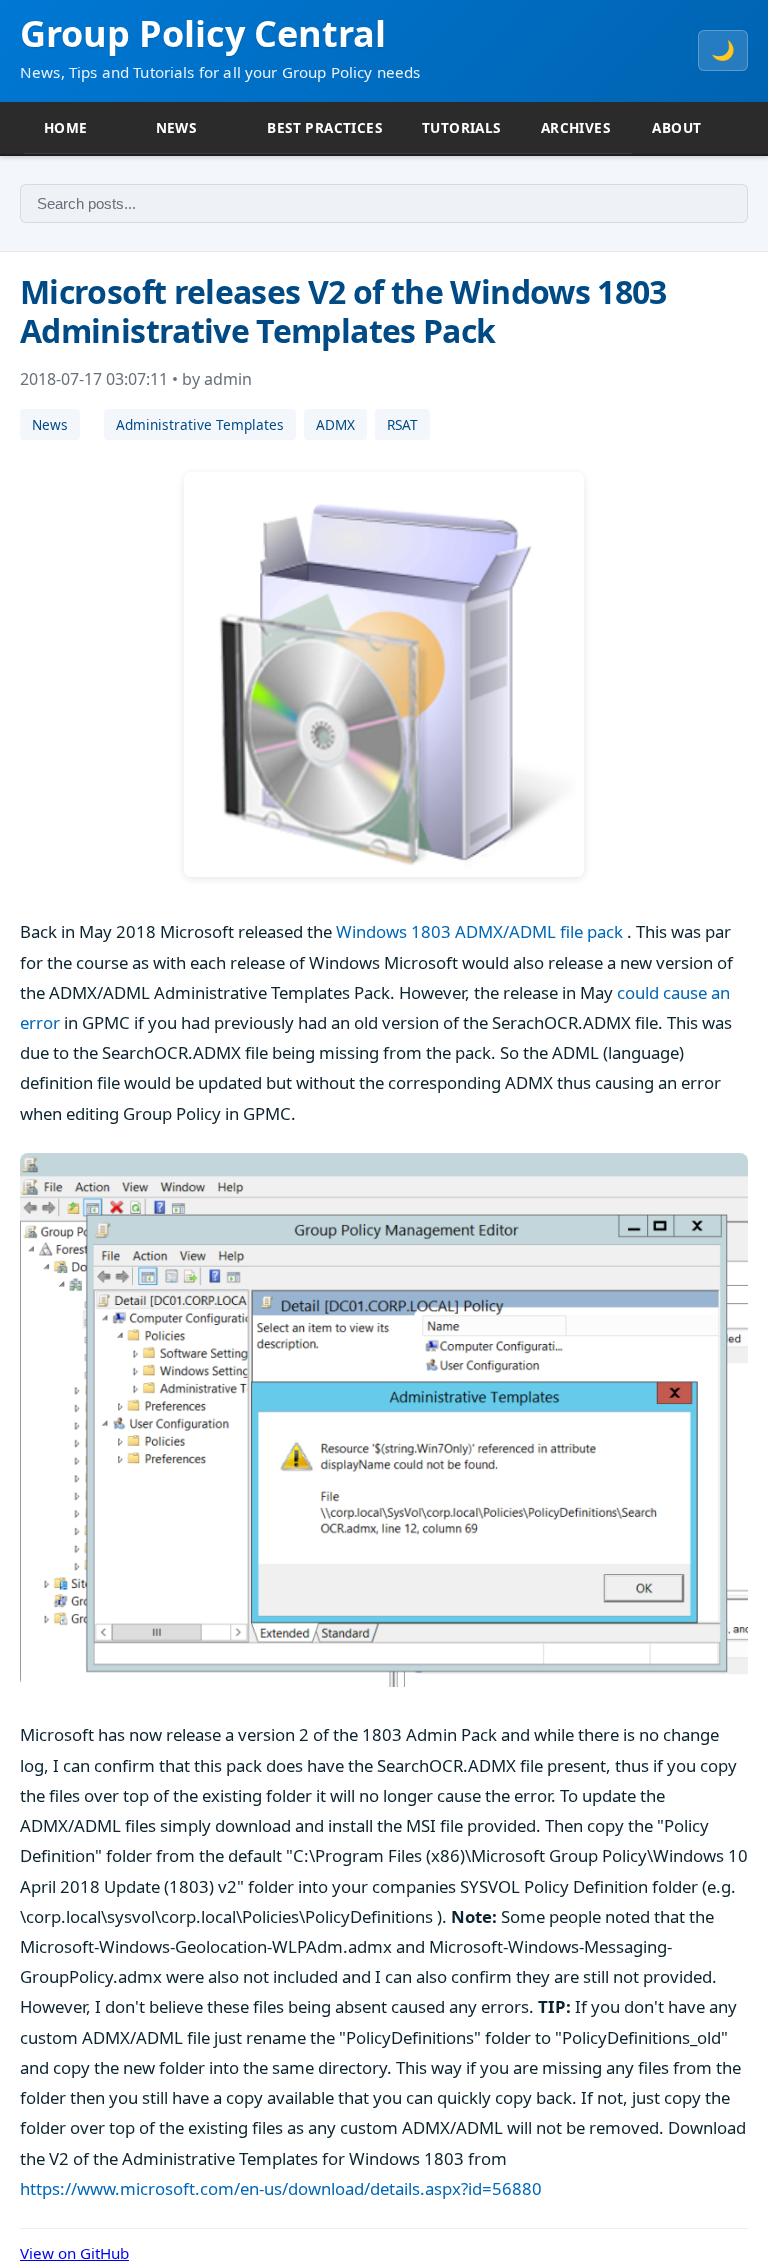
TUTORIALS (461, 127)
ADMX (335, 424)
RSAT (402, 424)
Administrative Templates (200, 424)
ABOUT (676, 127)
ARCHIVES (575, 127)
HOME (66, 127)
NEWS (176, 127)
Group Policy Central (203, 33)
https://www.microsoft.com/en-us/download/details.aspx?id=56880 (281, 2188)
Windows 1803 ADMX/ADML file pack (479, 931)
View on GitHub (74, 2253)
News (50, 424)
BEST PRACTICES (324, 127)
